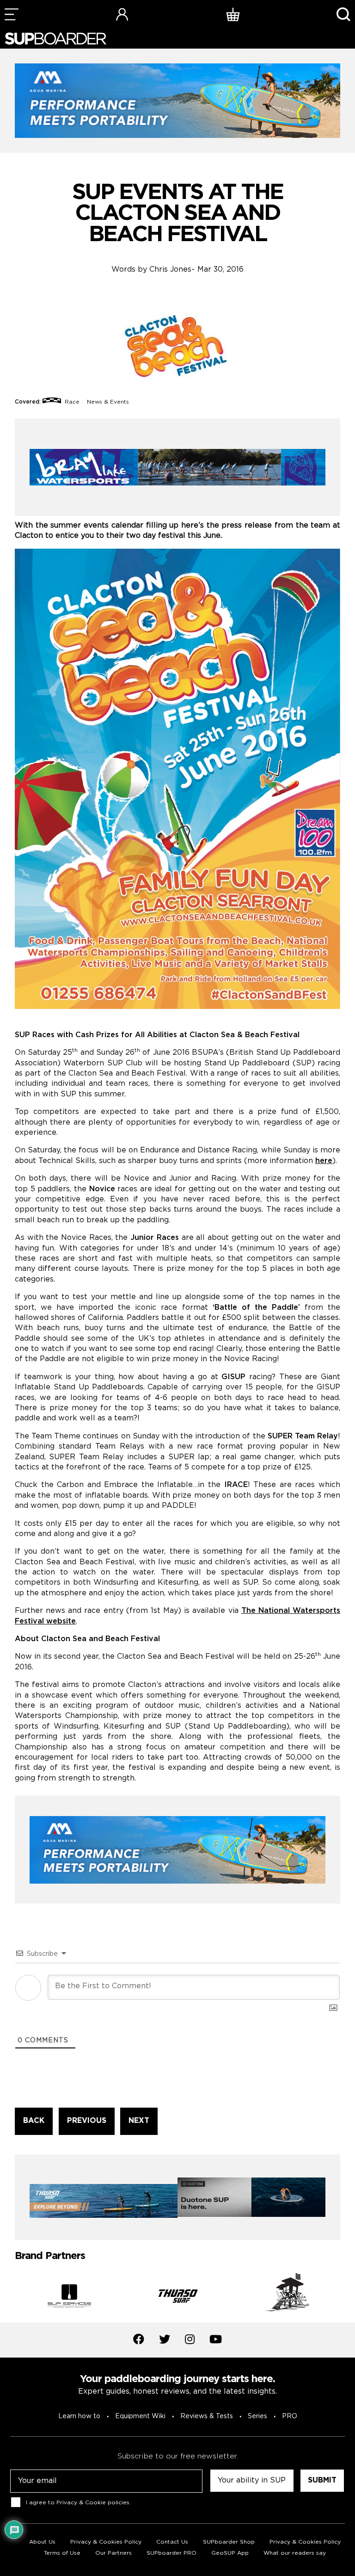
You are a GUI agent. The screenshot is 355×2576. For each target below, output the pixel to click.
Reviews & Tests (207, 2416)
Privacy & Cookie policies (93, 2502)
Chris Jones (170, 270)
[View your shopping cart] (233, 14)
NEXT (139, 2121)
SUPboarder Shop (229, 2542)
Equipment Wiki (140, 2416)
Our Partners (113, 2553)
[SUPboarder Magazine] (55, 39)
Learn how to (79, 2416)
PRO (290, 2416)
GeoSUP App (230, 2553)
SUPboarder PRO (171, 2553)
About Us (42, 2542)
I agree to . (78, 2502)
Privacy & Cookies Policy (106, 2542)
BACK (34, 2121)
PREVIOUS (87, 2121)
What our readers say (295, 2553)
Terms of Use (62, 2553)
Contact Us (172, 2542)
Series (257, 2416)
